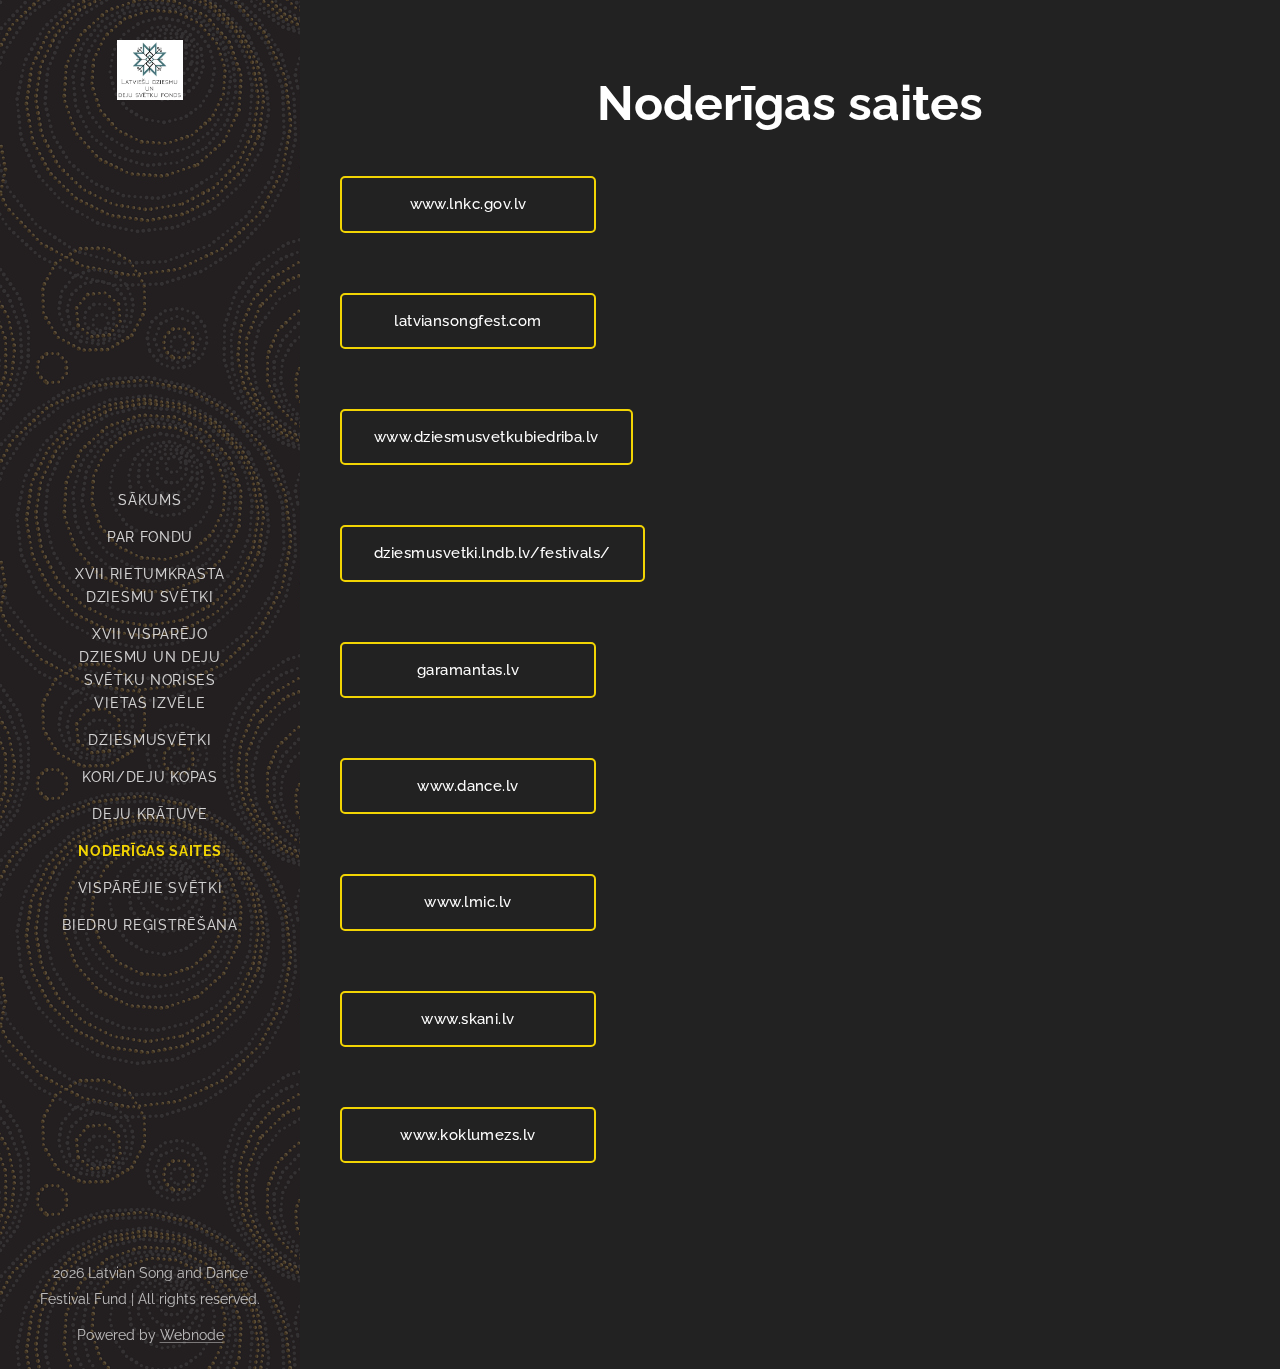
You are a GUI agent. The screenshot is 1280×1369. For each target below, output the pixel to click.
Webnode (192, 1335)
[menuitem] (150, 500)
